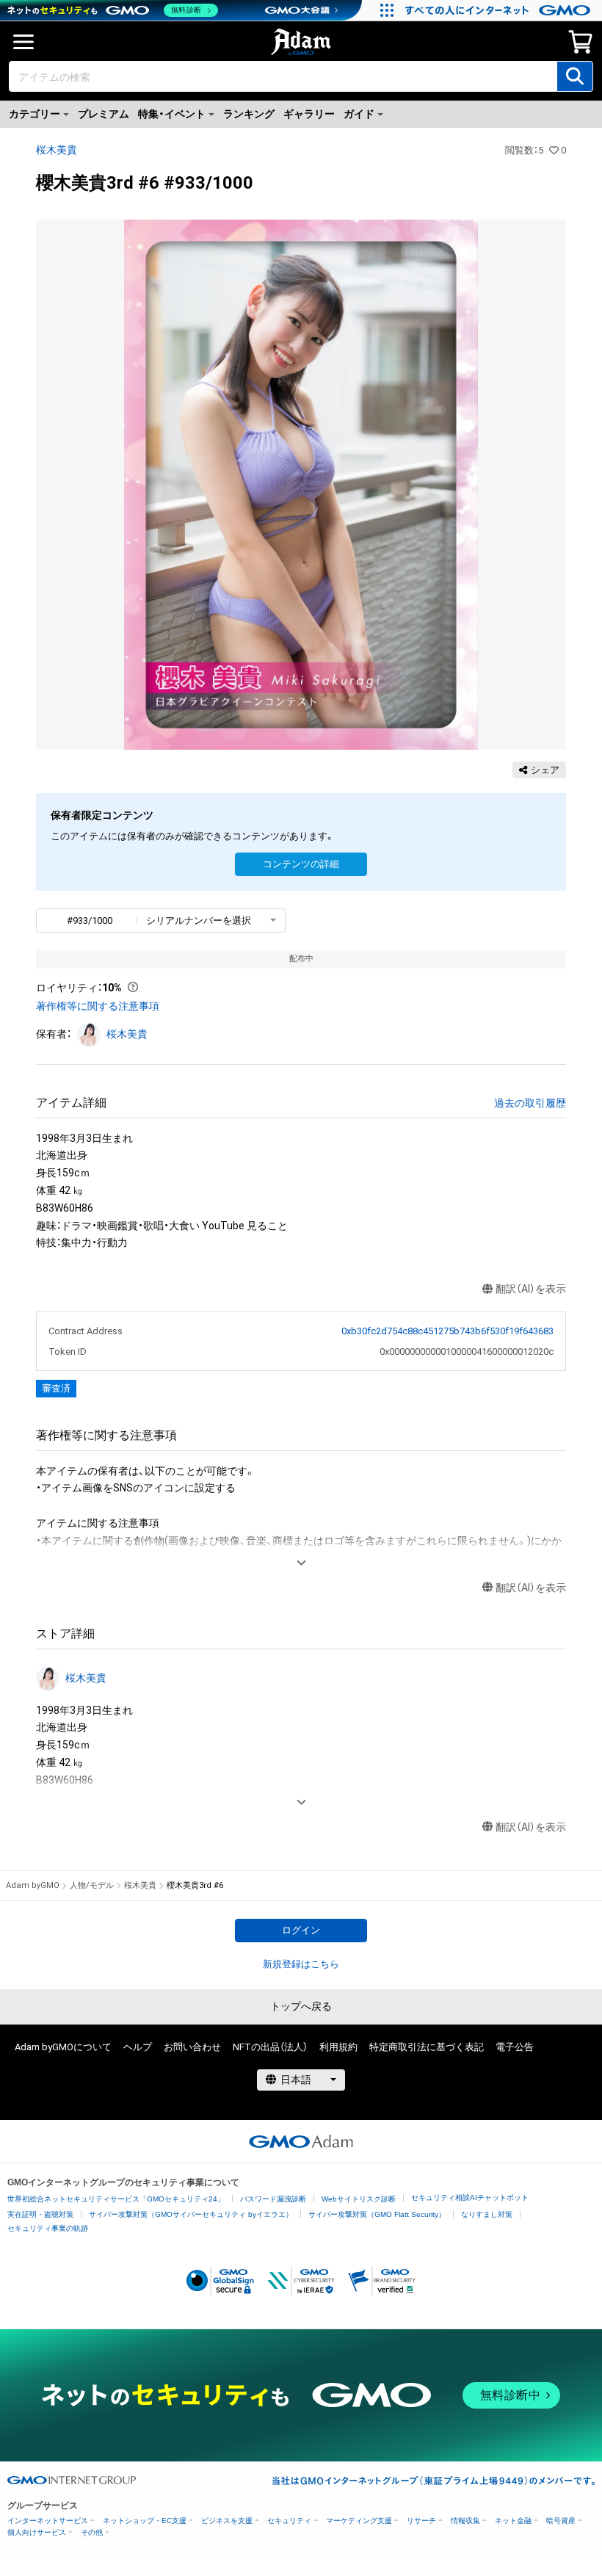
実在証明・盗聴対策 (40, 2214)
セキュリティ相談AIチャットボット (470, 2197)
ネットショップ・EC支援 (145, 2521)
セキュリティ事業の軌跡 (48, 2228)
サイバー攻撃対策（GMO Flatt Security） (377, 2214)
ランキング (249, 114)
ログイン (301, 1930)
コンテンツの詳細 (301, 864)
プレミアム (104, 114)
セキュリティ (289, 2521)
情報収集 (465, 2521)
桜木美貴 (57, 150)
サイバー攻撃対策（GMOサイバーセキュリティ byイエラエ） (191, 2214)
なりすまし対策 (487, 2214)
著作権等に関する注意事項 (98, 1006)
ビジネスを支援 (227, 2521)
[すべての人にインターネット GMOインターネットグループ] (500, 10)
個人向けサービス (37, 2532)
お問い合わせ (192, 2047)
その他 (92, 2532)
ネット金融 (513, 2521)
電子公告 (515, 2047)
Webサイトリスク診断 (359, 2199)
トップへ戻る (301, 2006)
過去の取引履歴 (530, 1103)
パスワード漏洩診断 (273, 2199)
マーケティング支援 (359, 2521)
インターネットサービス (48, 2521)
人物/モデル (92, 1885)
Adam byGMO (33, 1885)
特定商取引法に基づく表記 (427, 2047)
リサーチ (421, 2521)
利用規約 (338, 2047)
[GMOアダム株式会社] (301, 2141)
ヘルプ (138, 2047)
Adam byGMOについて (63, 2047)
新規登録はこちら (301, 1964)
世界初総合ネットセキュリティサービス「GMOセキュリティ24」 (116, 2199)
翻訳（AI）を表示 (531, 1289)
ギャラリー (309, 114)
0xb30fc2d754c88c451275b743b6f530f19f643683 (447, 1331)
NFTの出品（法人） (270, 2047)
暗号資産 (561, 2521)
